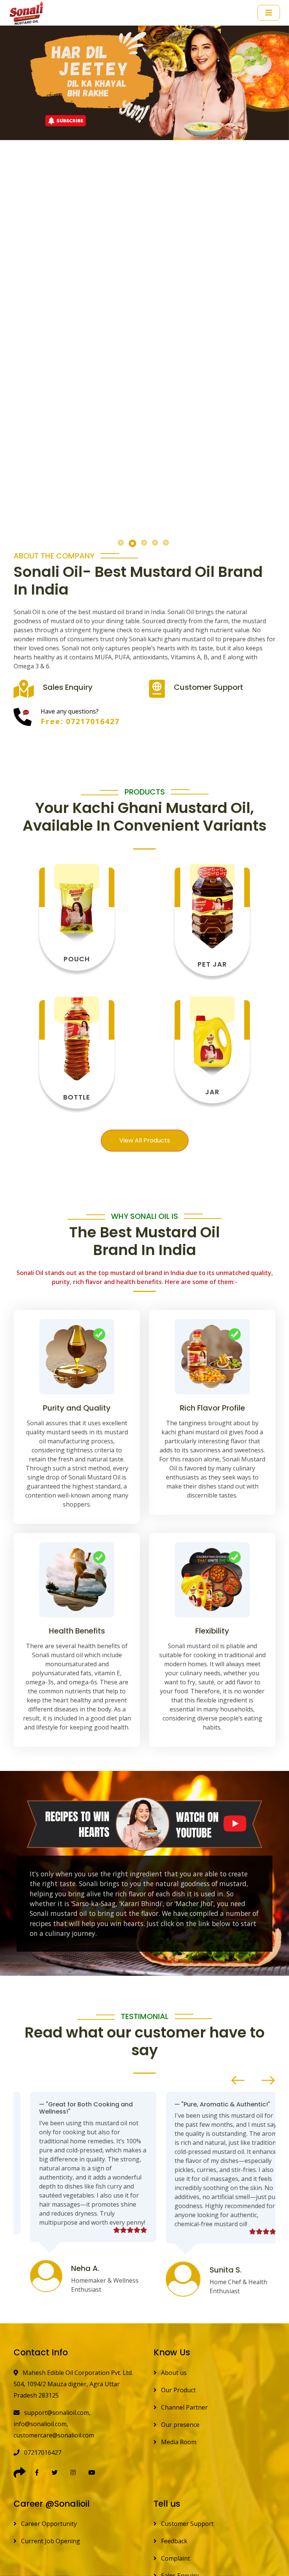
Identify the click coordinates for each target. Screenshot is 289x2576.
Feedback (173, 2541)
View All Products (145, 1140)
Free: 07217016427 (80, 721)
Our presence (179, 2425)
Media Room (178, 2442)
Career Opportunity (48, 2524)
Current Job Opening (50, 2541)
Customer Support (187, 2524)
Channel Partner (184, 2407)
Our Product (178, 2390)
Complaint (175, 2558)
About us (173, 2373)
